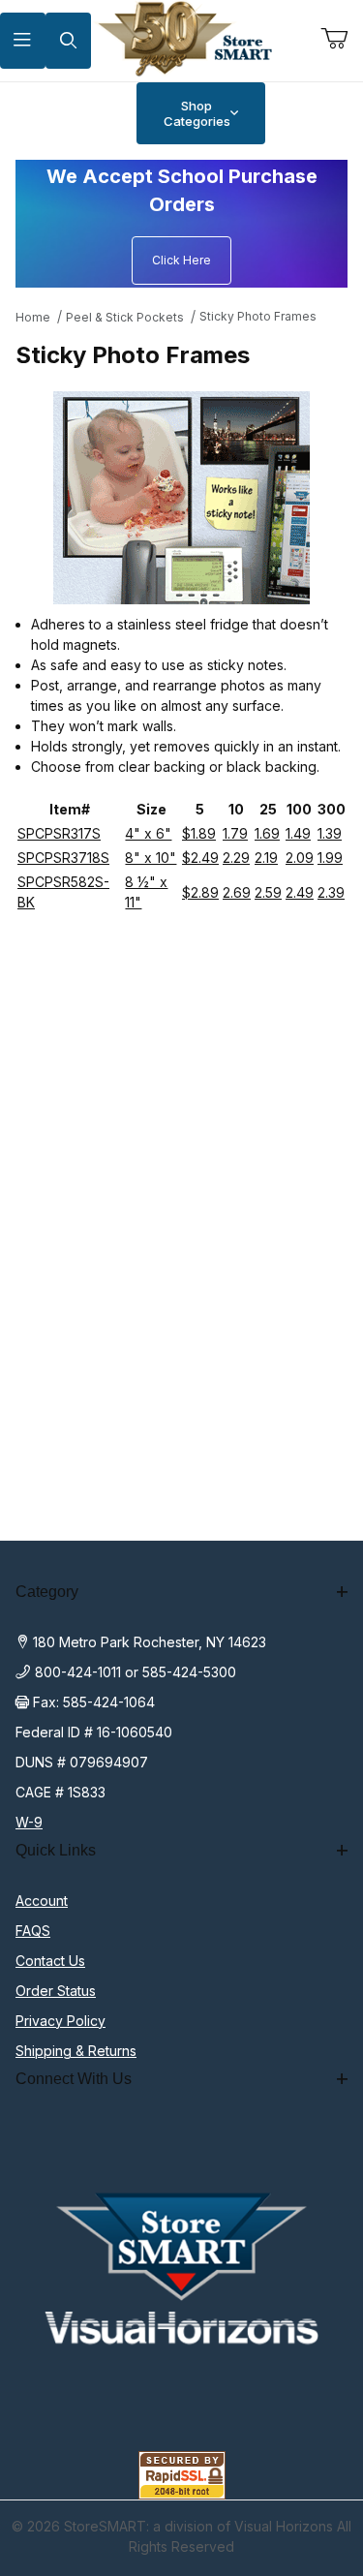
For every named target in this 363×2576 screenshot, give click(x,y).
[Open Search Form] (68, 41)
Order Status (56, 1991)
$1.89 (199, 833)
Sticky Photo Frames (258, 316)
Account (42, 1901)
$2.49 (200, 858)
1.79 (235, 833)
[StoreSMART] (181, 39)
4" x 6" (148, 833)
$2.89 (200, 892)
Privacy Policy (60, 2021)
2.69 (237, 892)
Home (33, 317)
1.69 (267, 833)
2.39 (331, 892)
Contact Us (50, 1961)
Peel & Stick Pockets (125, 317)
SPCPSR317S (59, 833)
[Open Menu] (23, 41)
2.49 (300, 892)
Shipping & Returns (76, 2051)
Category (47, 1592)
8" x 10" (151, 858)
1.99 (330, 858)
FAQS (33, 1931)
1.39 (330, 833)
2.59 (268, 892)
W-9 (29, 1822)
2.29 (236, 858)
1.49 (298, 833)
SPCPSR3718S (63, 858)
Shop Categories (197, 113)
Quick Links (56, 1850)
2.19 (266, 858)
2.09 (300, 858)
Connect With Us (74, 2079)
